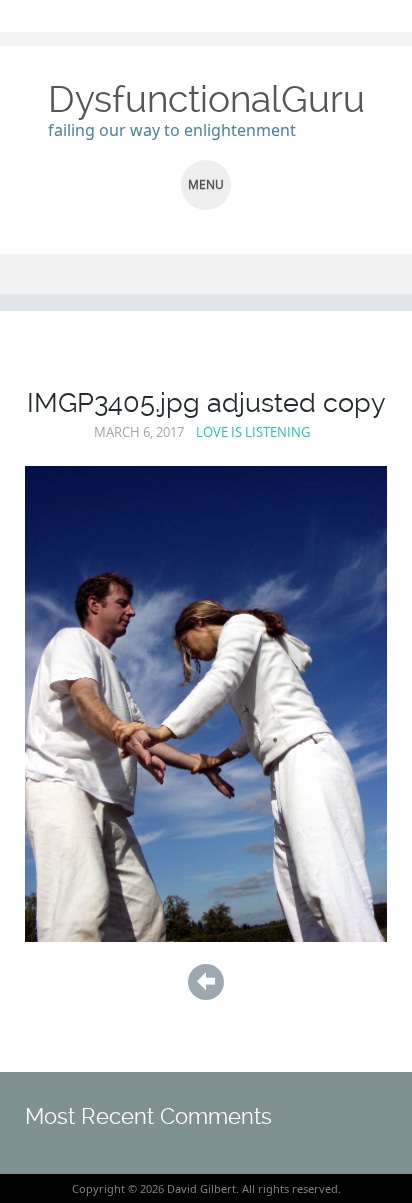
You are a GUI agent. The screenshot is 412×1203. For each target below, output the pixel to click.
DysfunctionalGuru (206, 99)
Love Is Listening (253, 432)
